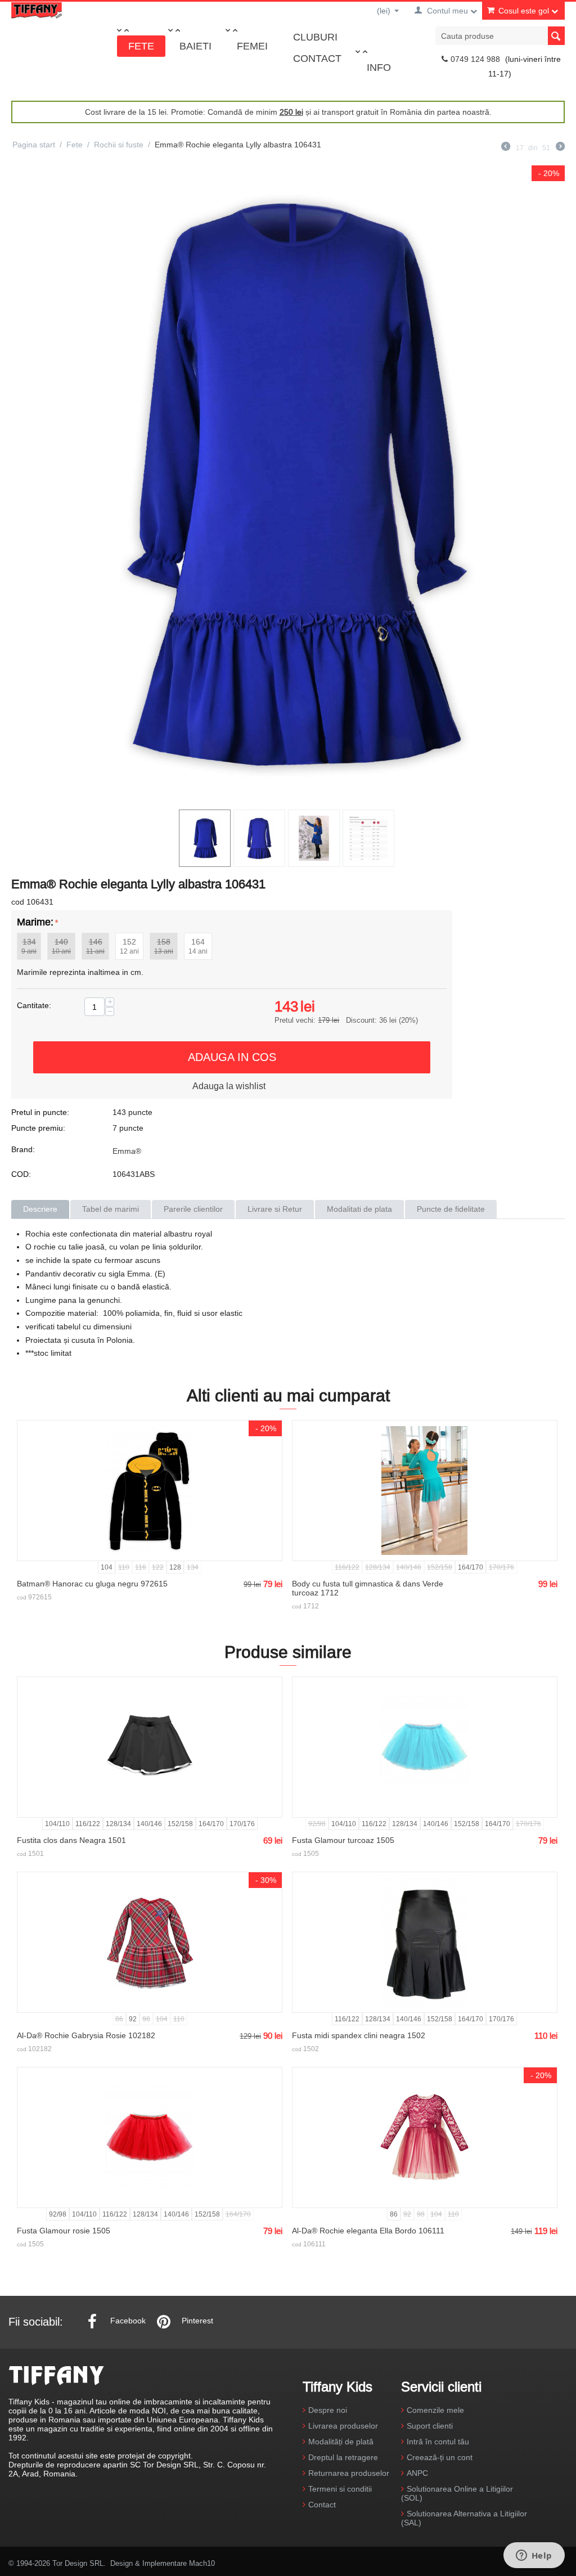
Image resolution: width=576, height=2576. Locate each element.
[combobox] (500, 36)
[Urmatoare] (560, 148)
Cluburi (315, 37)
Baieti (195, 46)
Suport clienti (430, 2426)
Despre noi (328, 2410)
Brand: (23, 1149)
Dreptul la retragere (343, 2457)
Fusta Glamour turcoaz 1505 (343, 1840)
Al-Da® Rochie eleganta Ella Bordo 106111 (368, 2231)
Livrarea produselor (343, 2426)
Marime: (35, 922)
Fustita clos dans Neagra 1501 (71, 1840)
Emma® (127, 1151)
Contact (317, 58)
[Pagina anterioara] (506, 148)
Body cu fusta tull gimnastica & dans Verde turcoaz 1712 (368, 1588)
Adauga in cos (232, 1057)
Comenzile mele (435, 2410)
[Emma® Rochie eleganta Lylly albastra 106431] (288, 485)
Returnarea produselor (349, 2473)
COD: (21, 1174)
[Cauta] (556, 36)
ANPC (417, 2473)
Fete (141, 46)
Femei (252, 46)
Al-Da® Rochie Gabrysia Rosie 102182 (86, 2035)
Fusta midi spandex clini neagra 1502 (359, 2035)
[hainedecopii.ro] (37, 10)
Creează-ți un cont (440, 2457)
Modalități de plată (341, 2442)
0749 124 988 (475, 59)
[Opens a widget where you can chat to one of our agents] (534, 2556)
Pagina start (34, 145)
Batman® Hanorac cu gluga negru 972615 (92, 1584)
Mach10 (202, 2563)
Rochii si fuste (119, 145)
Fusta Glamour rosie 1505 (64, 2231)
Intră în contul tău (438, 2442)
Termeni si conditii (340, 2489)
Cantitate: (34, 1005)
